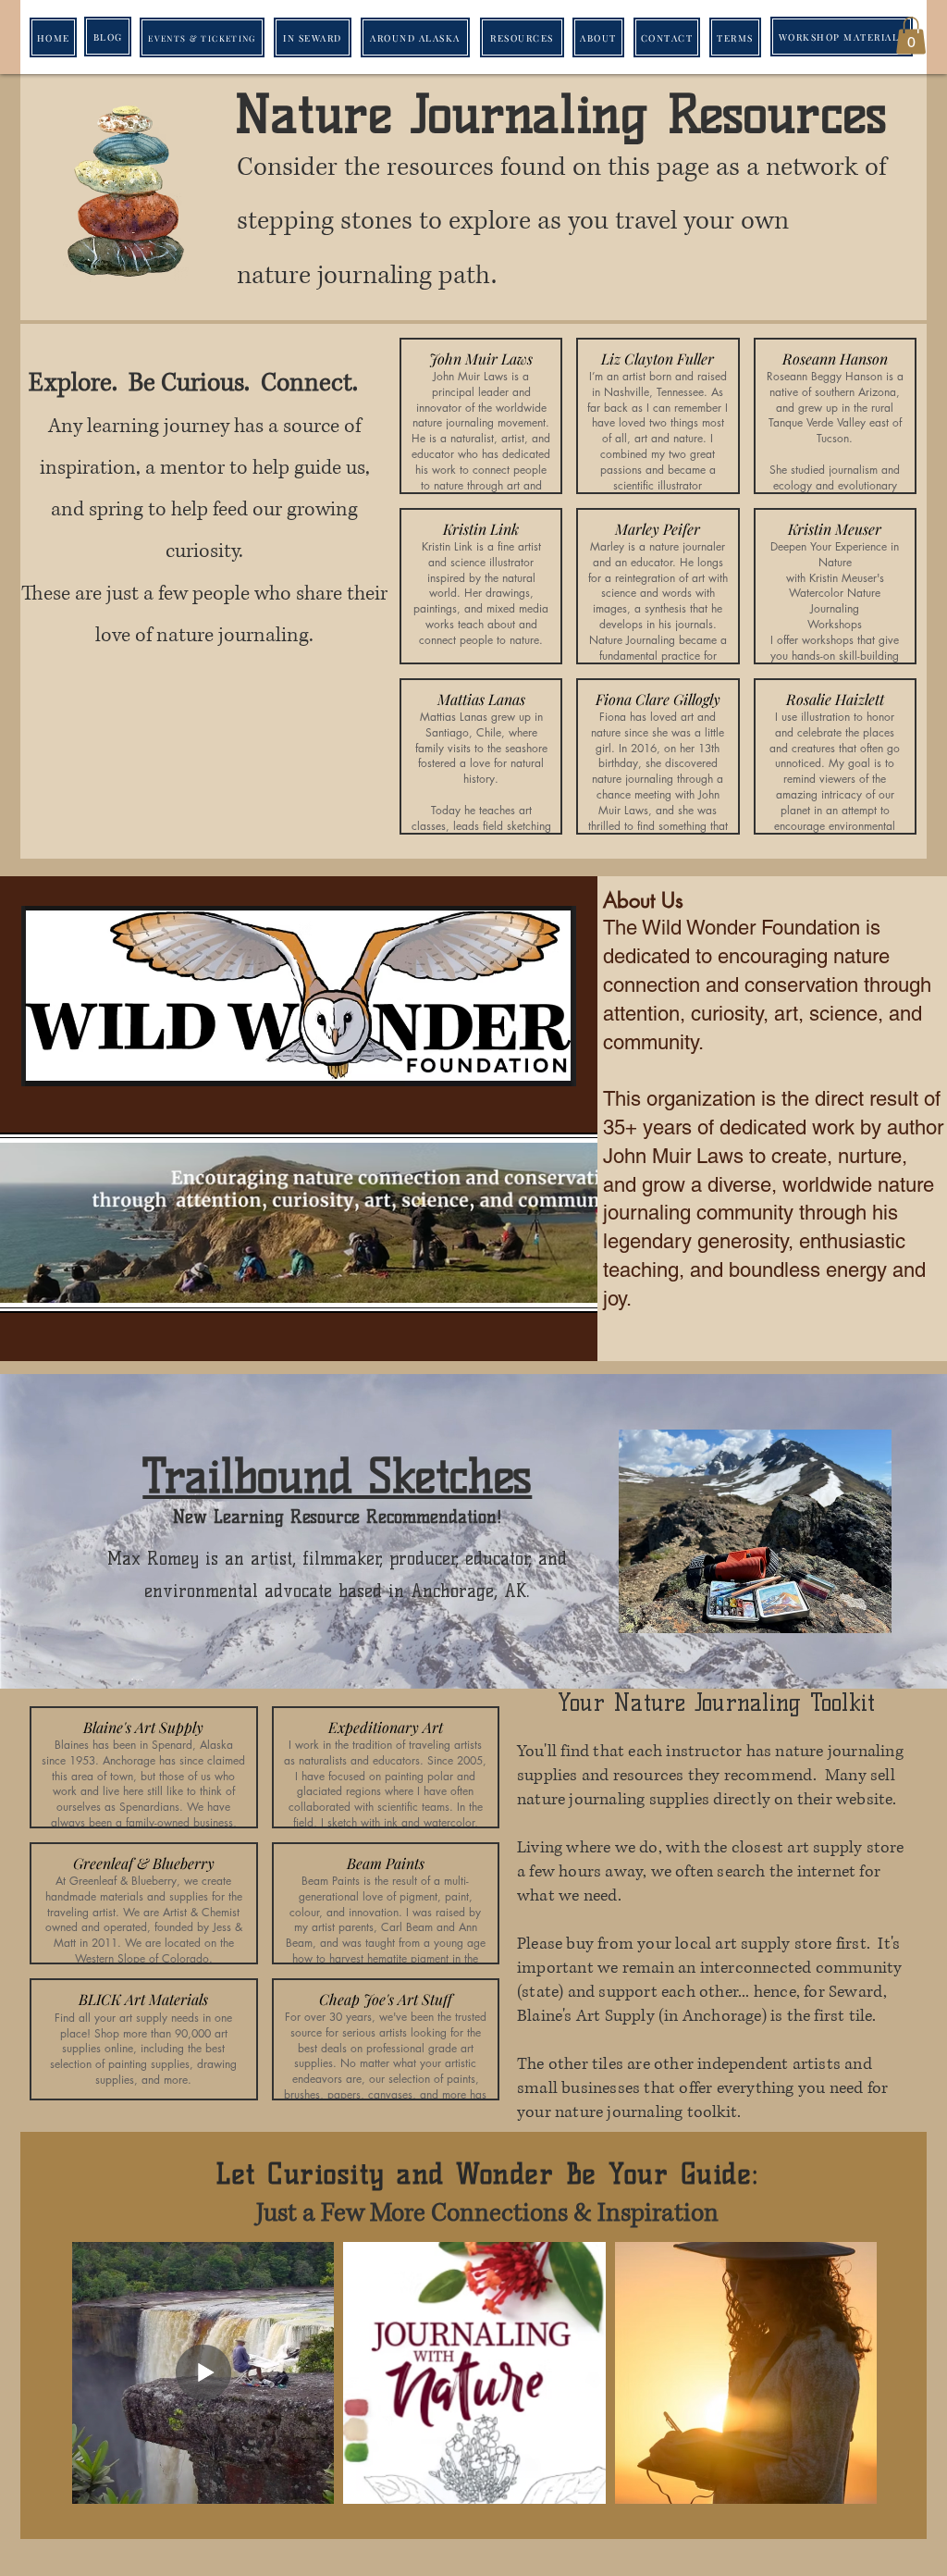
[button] (911, 36)
